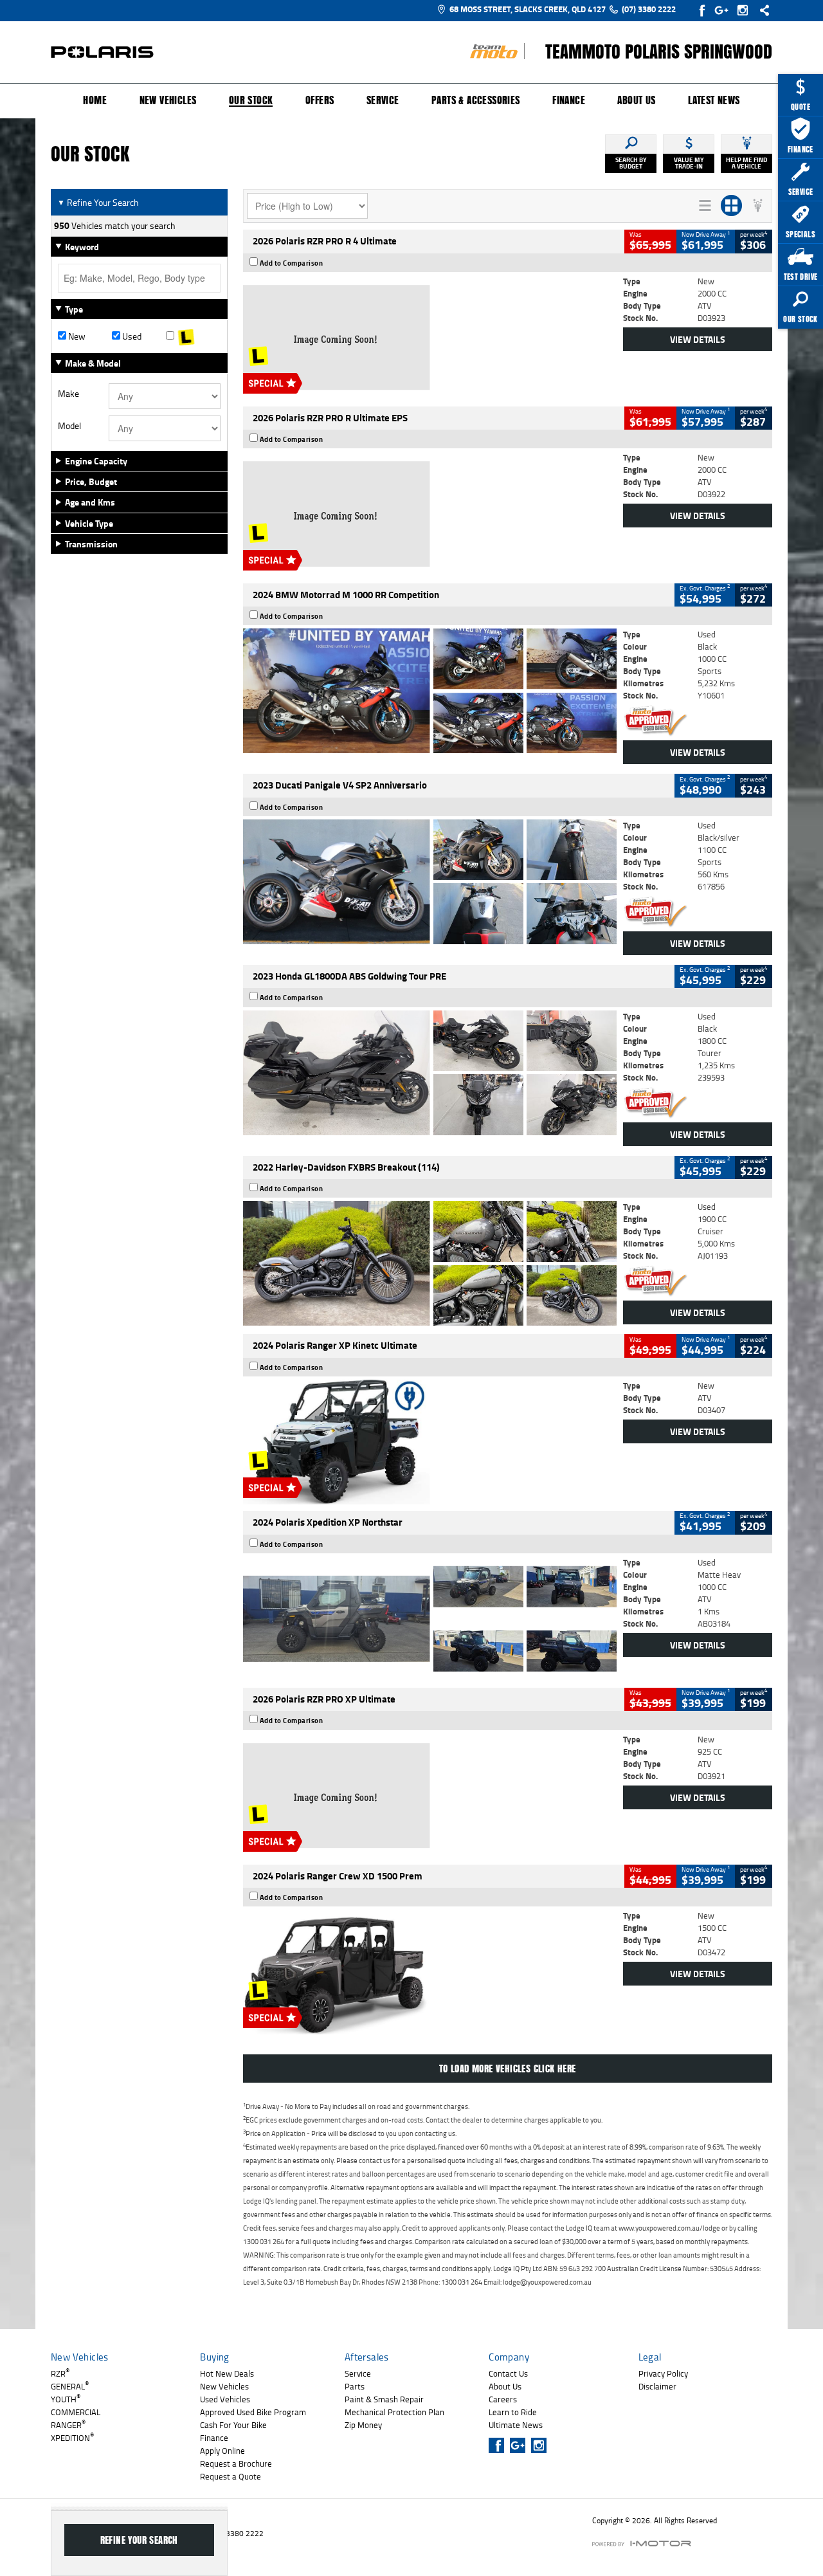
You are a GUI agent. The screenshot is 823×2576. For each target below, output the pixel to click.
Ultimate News (516, 2425)
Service (383, 100)
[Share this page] (761, 10)
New (76, 336)
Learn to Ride (513, 2412)
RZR (60, 2373)
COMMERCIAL (76, 2412)
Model (69, 426)
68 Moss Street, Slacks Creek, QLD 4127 (528, 9)
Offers (320, 100)
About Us (636, 100)
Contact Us (508, 2373)
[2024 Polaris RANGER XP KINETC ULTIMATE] (430, 1442)
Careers (503, 2399)
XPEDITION (72, 2438)
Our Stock (251, 101)
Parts (355, 2386)
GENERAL (70, 2386)
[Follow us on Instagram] (746, 10)
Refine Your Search (98, 202)
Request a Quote (231, 2476)
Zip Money (363, 2425)
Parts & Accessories (476, 100)
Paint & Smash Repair (384, 2399)
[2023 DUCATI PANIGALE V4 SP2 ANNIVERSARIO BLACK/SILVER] (430, 882)
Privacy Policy (663, 2373)
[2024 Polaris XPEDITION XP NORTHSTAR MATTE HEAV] (430, 1619)
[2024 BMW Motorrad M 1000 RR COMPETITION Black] (430, 691)
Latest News (714, 100)
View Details (698, 339)
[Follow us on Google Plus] (724, 10)
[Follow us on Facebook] (703, 10)
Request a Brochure (236, 2463)
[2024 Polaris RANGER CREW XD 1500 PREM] (430, 1972)
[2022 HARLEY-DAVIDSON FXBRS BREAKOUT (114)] (430, 1263)
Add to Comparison (292, 263)
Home (95, 100)
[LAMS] (193, 336)
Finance (569, 100)
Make (68, 394)
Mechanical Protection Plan (394, 2412)
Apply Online (222, 2451)
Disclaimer (657, 2386)
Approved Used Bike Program (253, 2412)
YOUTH (66, 2399)
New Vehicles (168, 100)
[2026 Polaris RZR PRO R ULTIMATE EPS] (430, 514)
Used (131, 336)
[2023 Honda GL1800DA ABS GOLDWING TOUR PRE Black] (430, 1073)
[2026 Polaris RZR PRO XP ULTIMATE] (430, 1796)
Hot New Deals (227, 2373)
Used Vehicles (225, 2399)
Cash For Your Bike (233, 2425)
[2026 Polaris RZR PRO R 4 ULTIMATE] (430, 338)
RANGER (68, 2425)
